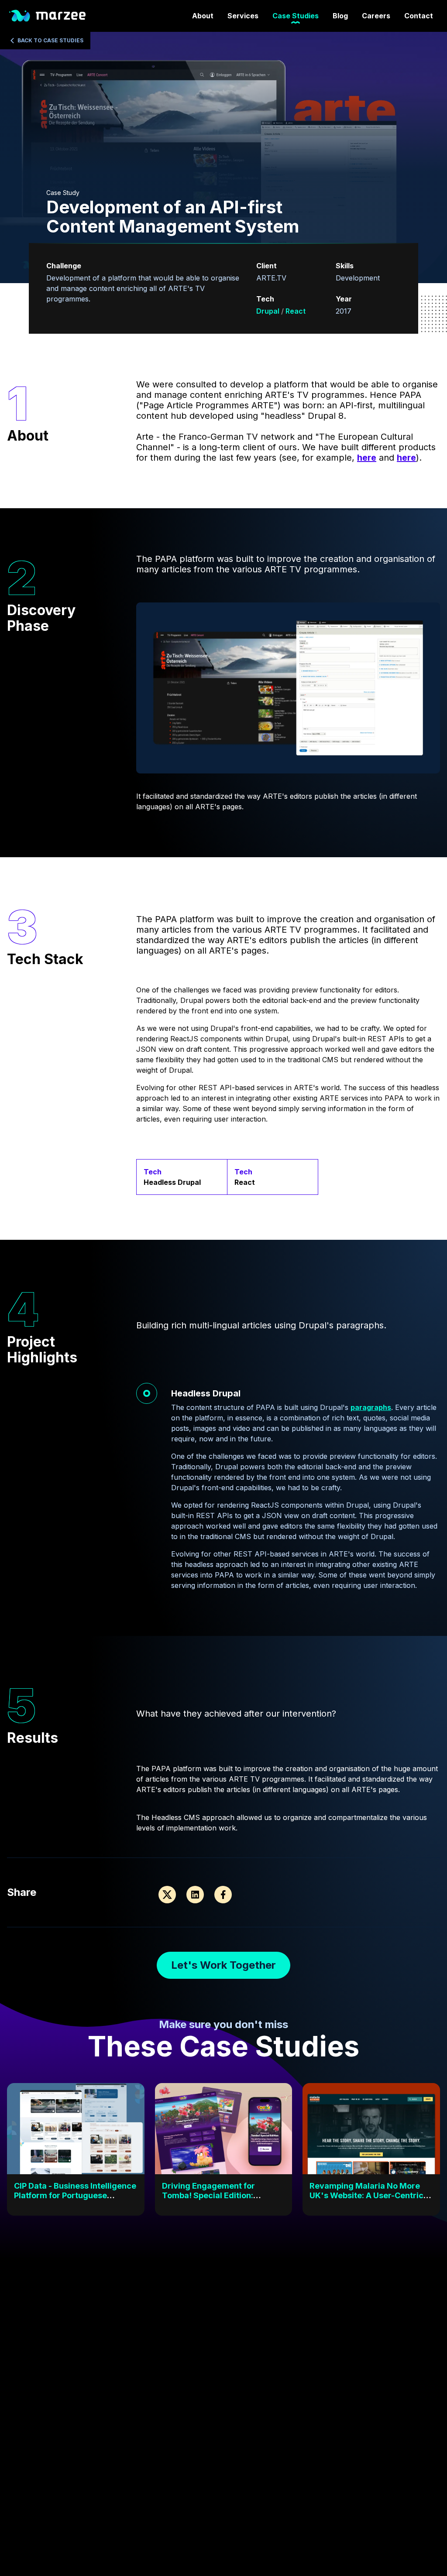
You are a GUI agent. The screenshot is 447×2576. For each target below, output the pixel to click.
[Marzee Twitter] (167, 1895)
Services (243, 16)
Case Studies (296, 16)
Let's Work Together (223, 1965)
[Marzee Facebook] (223, 1895)
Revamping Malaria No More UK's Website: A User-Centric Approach (366, 2195)
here (367, 458)
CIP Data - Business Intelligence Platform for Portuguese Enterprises (75, 2195)
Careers (376, 16)
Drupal (269, 311)
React (296, 311)
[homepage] (46, 16)
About (203, 16)
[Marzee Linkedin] (195, 1895)
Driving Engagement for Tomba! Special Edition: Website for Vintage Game (213, 2195)
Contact (419, 16)
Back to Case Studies (50, 40)
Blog (340, 16)
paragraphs (371, 1407)
